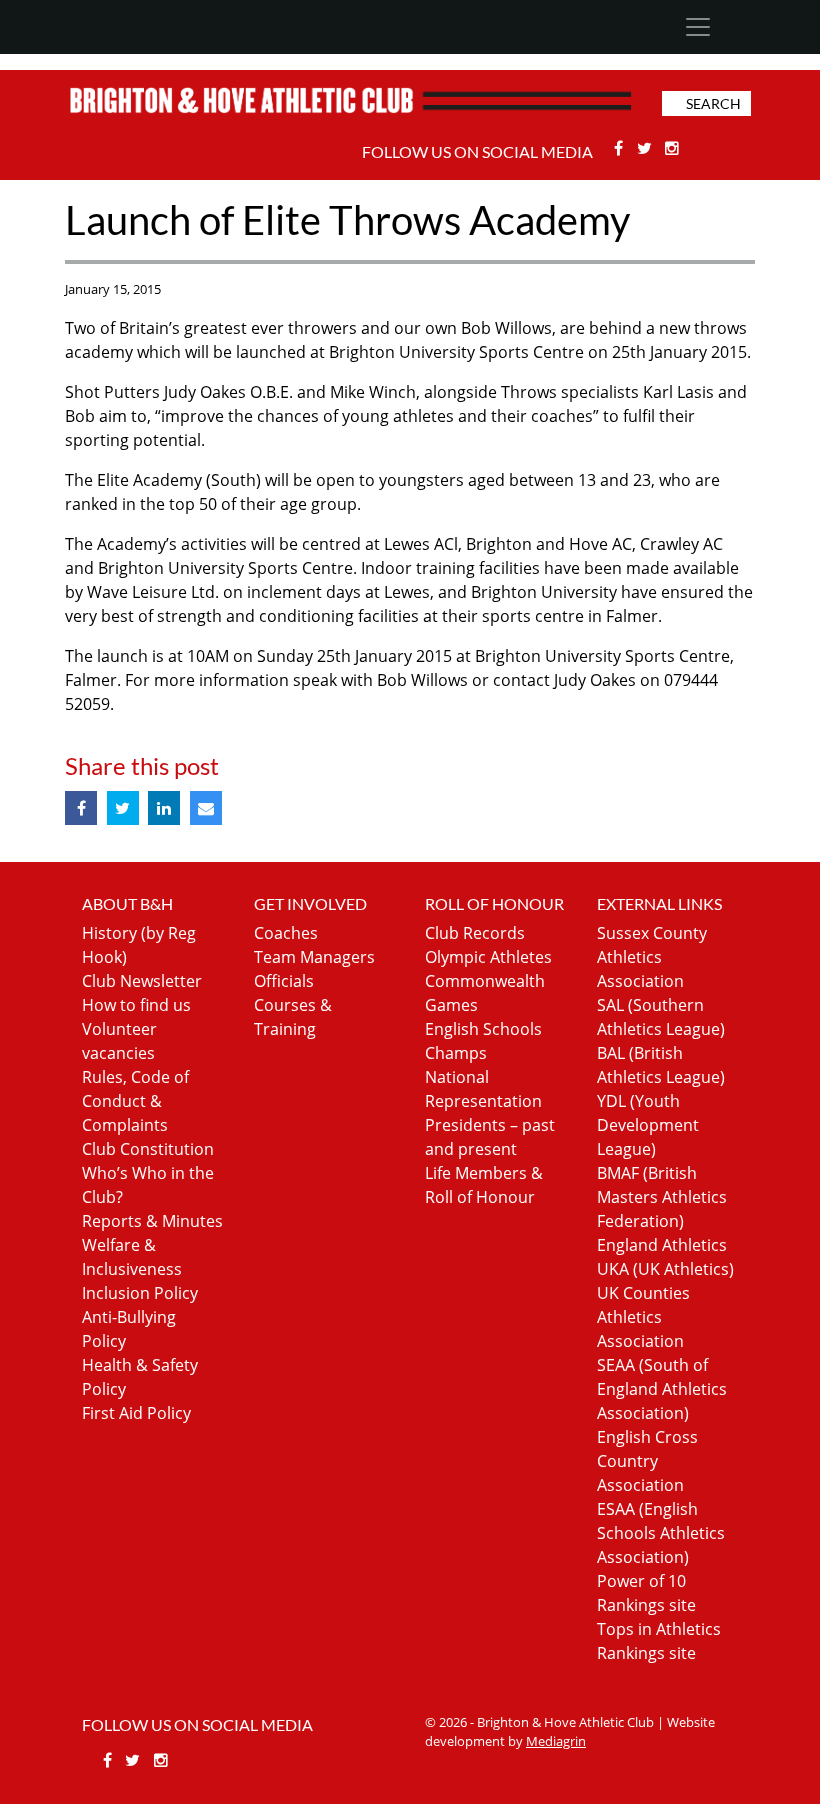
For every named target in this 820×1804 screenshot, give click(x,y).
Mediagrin (556, 1741)
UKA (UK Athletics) (665, 1269)
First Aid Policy (136, 1413)
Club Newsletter (142, 981)
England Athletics (662, 1245)
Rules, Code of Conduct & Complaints (135, 1101)
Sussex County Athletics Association (652, 957)
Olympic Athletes (488, 957)
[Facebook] (620, 148)
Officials (284, 981)
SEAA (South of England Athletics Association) (662, 1389)
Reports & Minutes (152, 1221)
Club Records (475, 933)
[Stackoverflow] (673, 148)
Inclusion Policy (140, 1293)
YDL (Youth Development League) (648, 1125)
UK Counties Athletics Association (643, 1317)
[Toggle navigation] (697, 27)
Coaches (286, 933)
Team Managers (314, 957)
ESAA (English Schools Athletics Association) (661, 1533)
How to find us (136, 1005)
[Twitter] (646, 148)
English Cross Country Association (647, 1461)
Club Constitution (148, 1149)
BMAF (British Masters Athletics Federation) (662, 1197)
